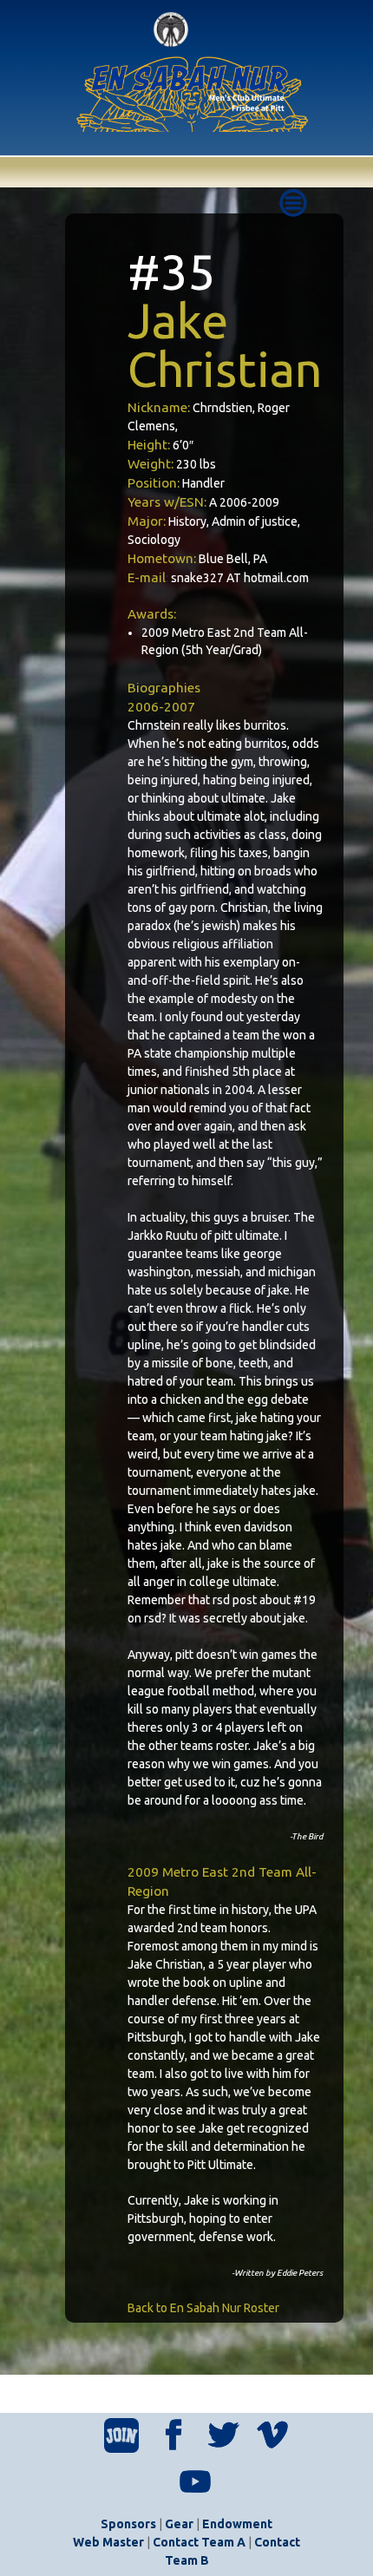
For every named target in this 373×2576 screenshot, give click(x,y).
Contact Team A (199, 2542)
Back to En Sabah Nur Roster (203, 2308)
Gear (179, 2524)
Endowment (237, 2524)
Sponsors (128, 2524)
